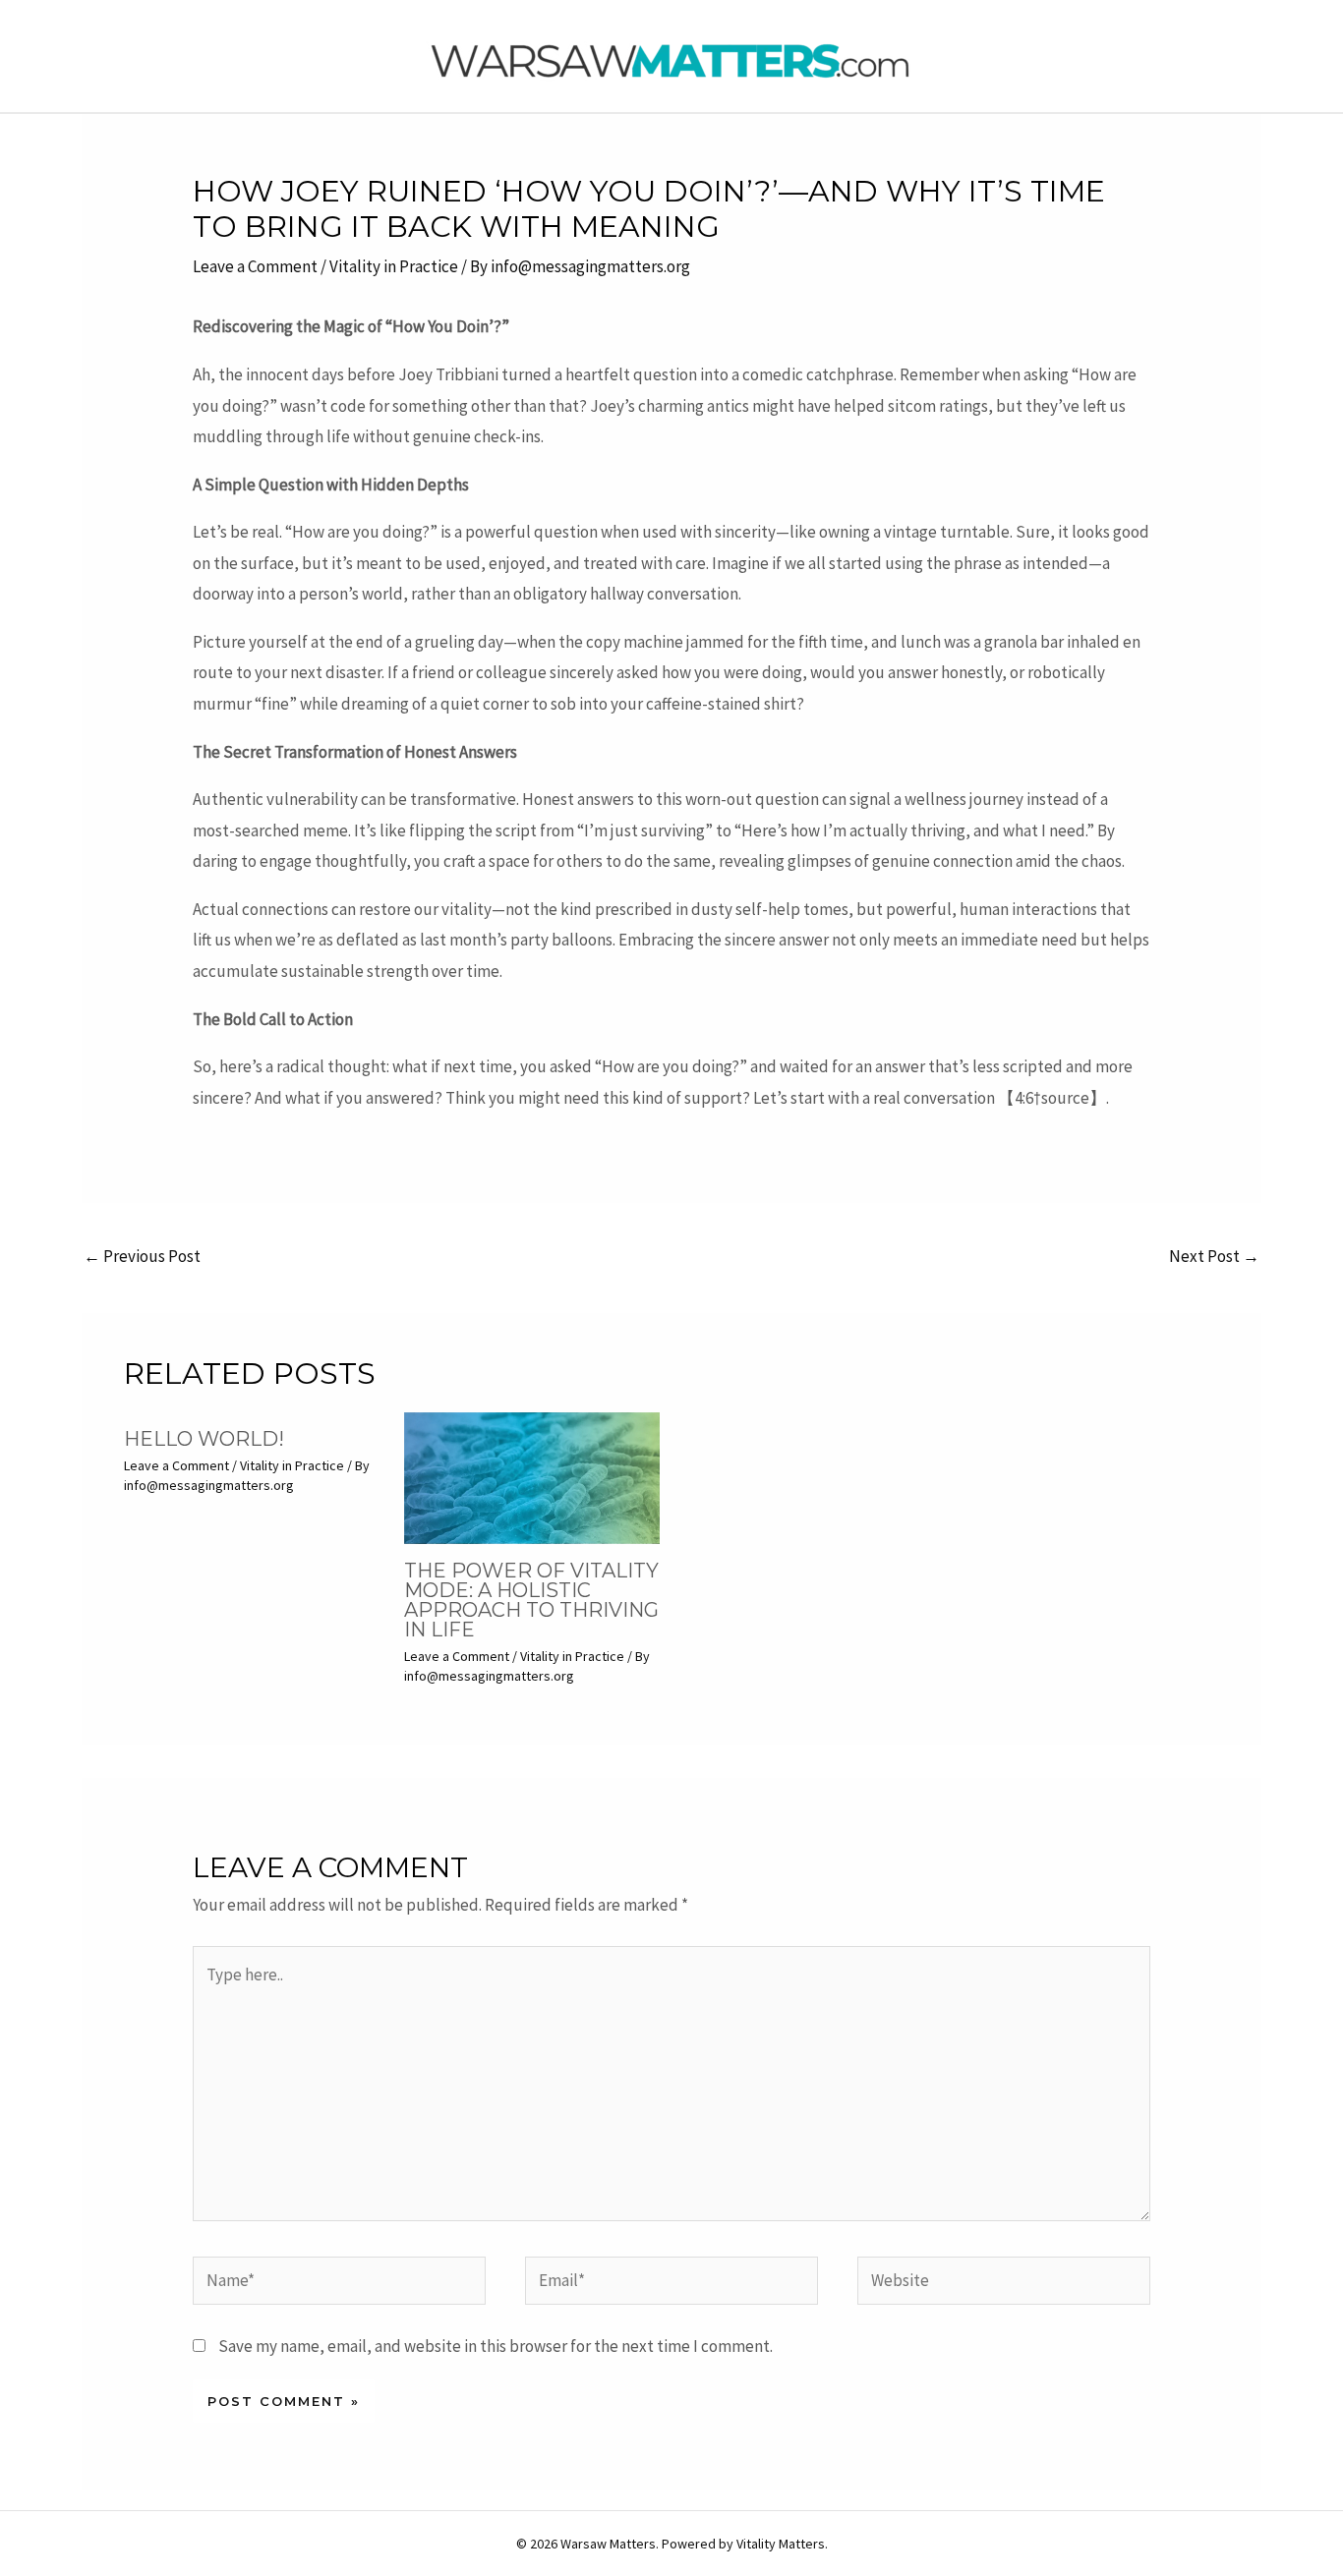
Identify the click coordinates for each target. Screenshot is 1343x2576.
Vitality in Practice (394, 266)
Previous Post (142, 1256)
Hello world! (204, 1439)
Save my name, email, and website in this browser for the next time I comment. (496, 2346)
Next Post (1214, 1256)
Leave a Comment (255, 266)
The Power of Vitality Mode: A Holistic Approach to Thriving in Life (531, 1600)
